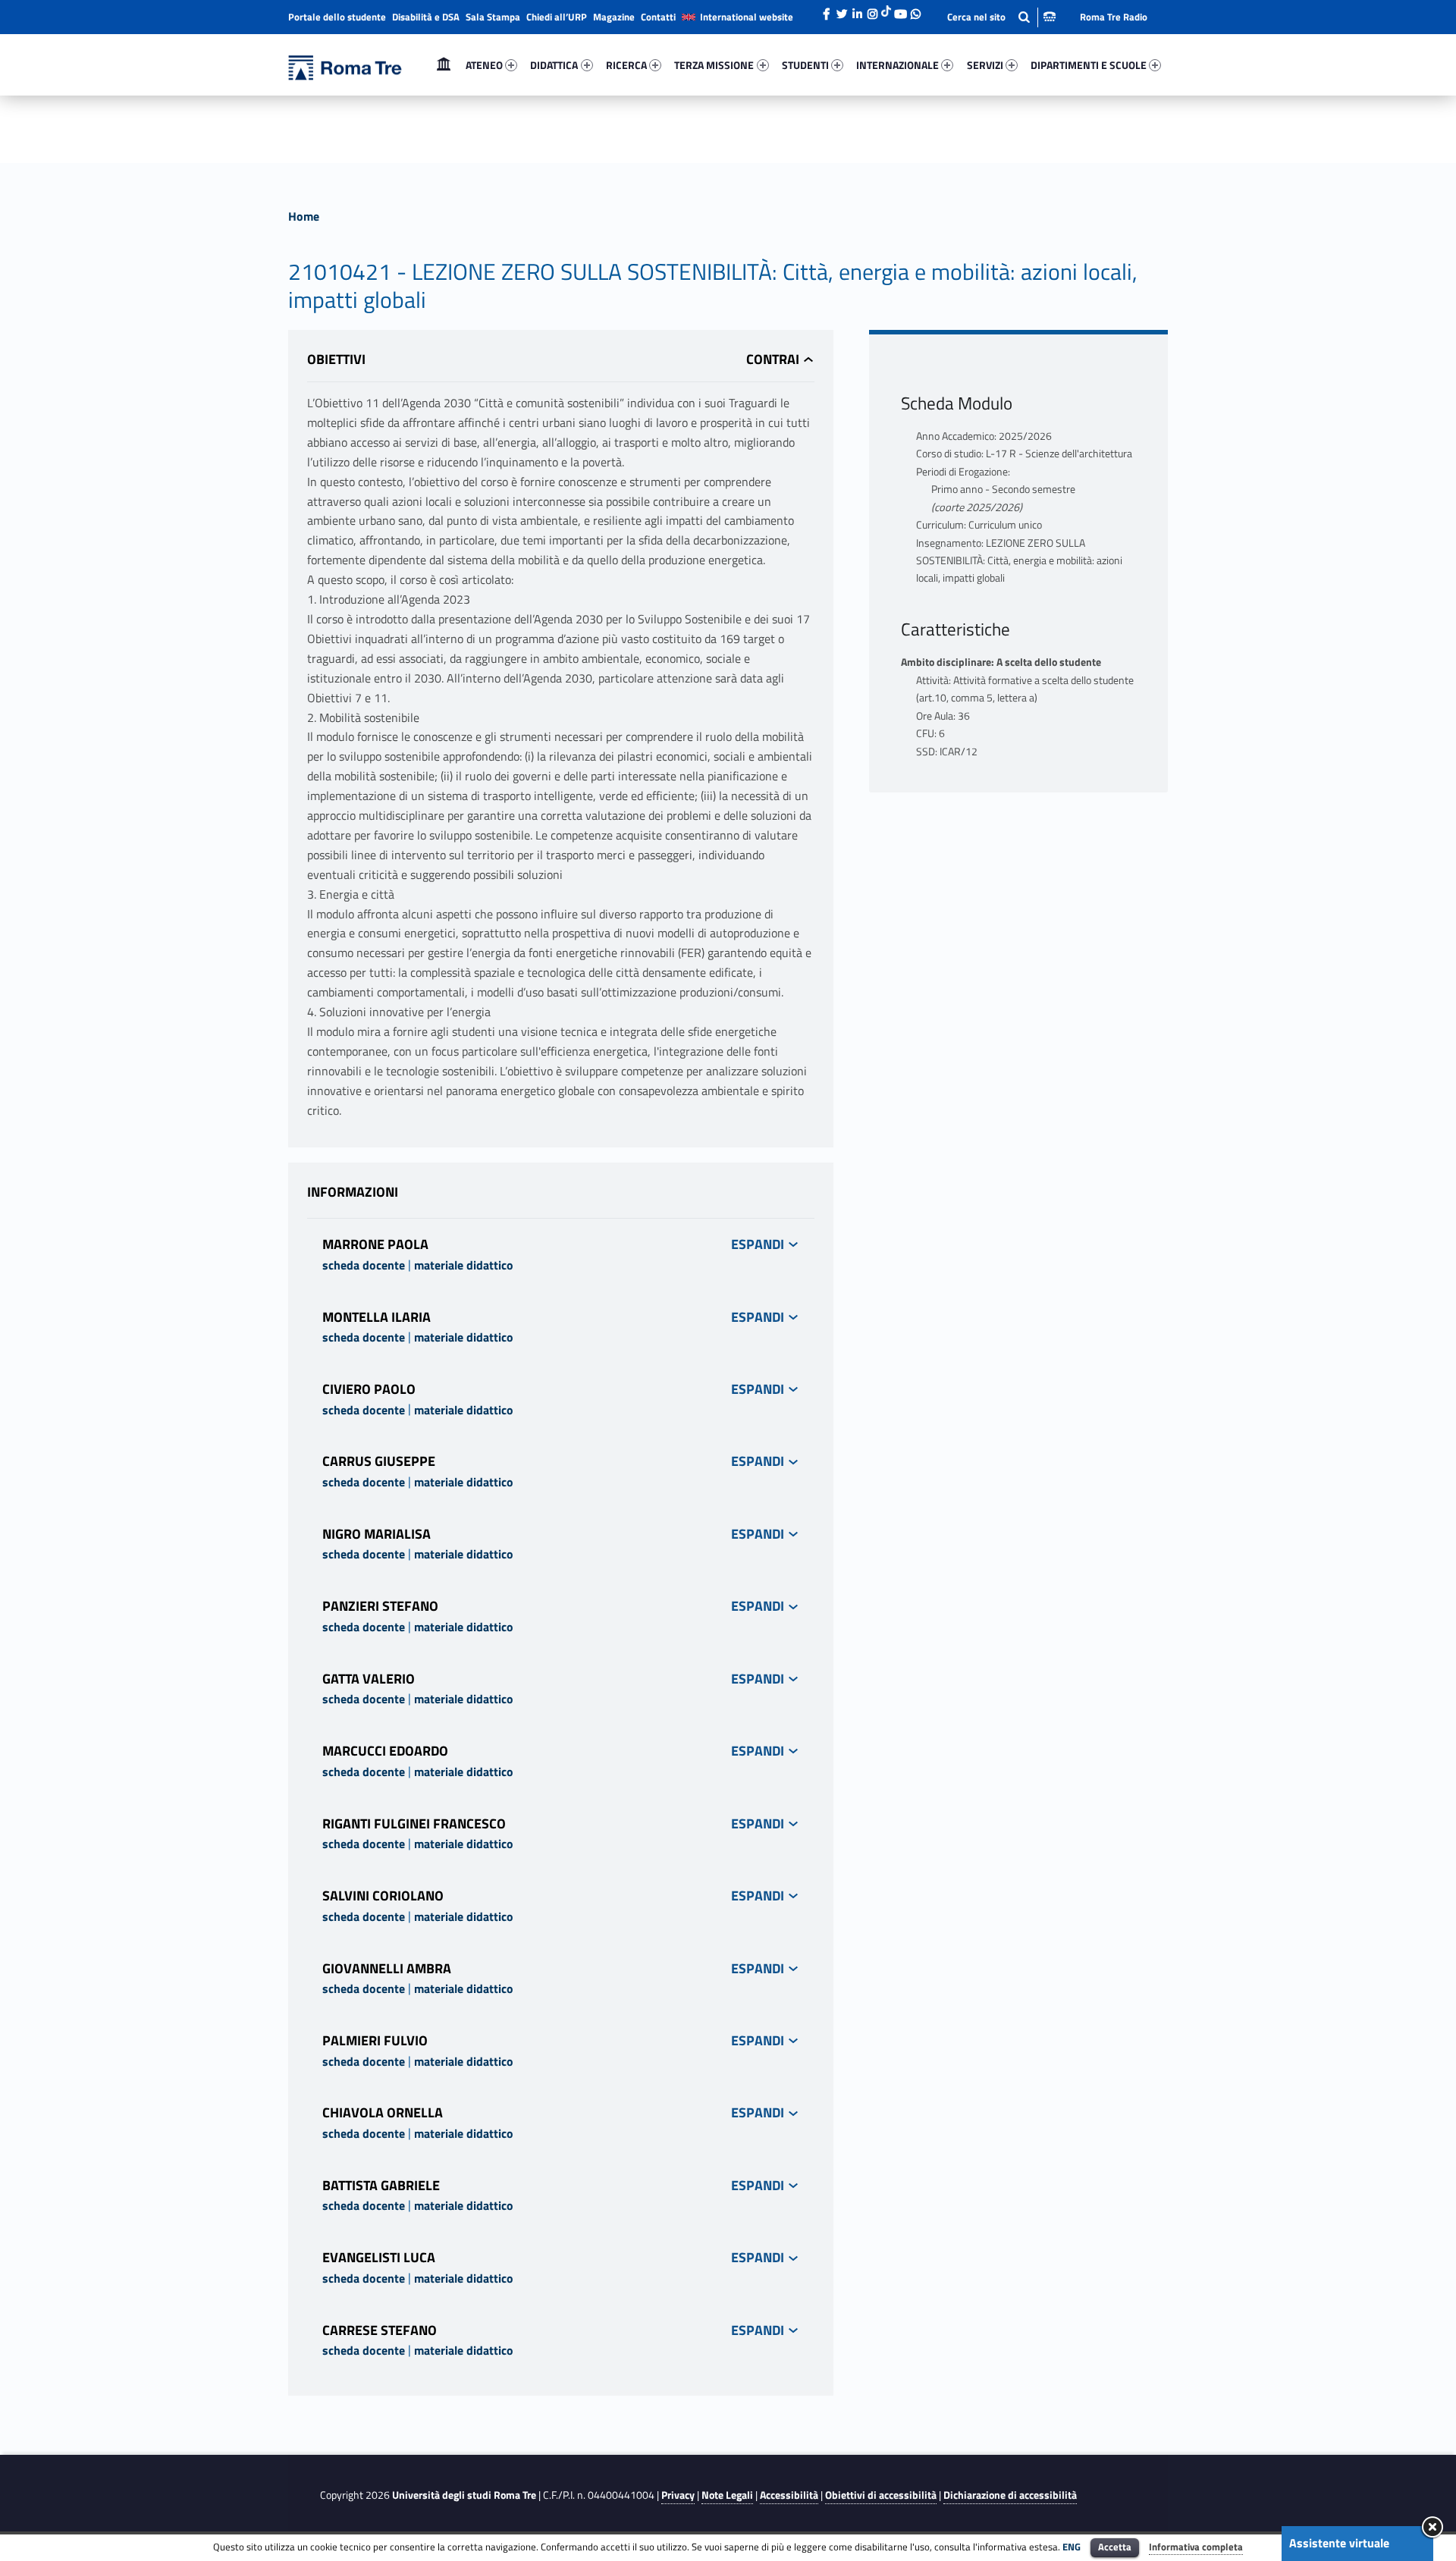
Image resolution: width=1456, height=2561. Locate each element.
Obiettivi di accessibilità (881, 2495)
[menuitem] (444, 65)
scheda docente (364, 1265)
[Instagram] (872, 10)
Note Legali (727, 2495)
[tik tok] (886, 10)
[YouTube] (900, 10)
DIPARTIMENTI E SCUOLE (1089, 65)
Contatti (658, 17)
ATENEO (484, 65)
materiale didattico (464, 1265)
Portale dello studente (337, 17)
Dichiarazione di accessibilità (1010, 2495)
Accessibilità (789, 2495)
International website (747, 17)
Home (444, 65)
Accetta (1115, 2547)
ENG (1072, 2547)
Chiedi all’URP (557, 17)
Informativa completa (1196, 2547)
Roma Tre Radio (1114, 17)
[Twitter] (842, 10)
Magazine (614, 17)
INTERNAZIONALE (897, 65)
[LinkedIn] (857, 10)
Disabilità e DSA (426, 17)
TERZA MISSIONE (714, 65)
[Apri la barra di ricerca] (1001, 17)
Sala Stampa (493, 17)
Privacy (678, 2495)
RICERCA (626, 65)
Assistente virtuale (1339, 2543)
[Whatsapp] (915, 10)
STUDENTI (805, 65)
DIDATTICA (554, 65)
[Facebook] (827, 10)
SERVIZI (985, 65)
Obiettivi (336, 359)
